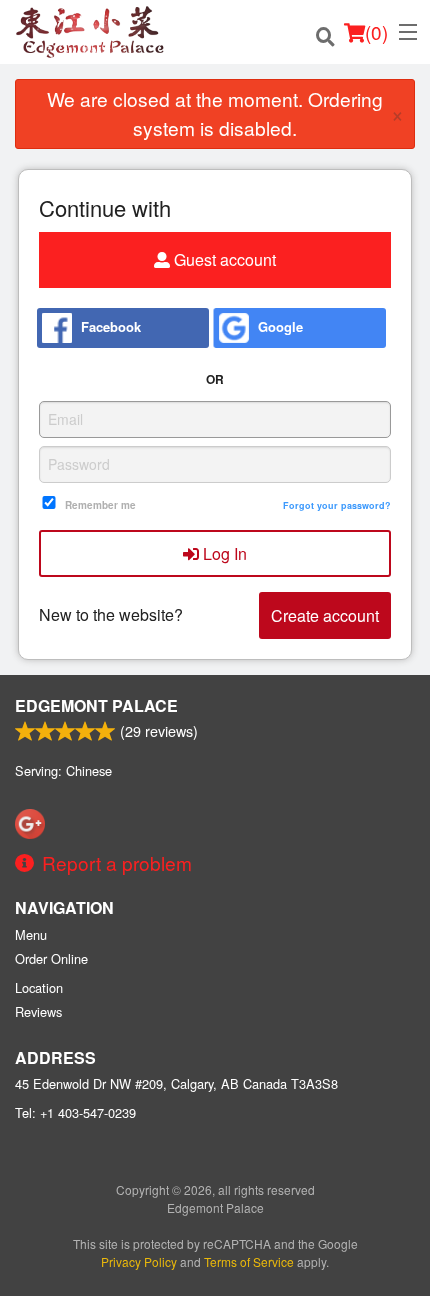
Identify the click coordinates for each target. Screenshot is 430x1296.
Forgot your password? (337, 505)
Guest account (223, 259)
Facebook (109, 325)
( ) (376, 31)
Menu (31, 934)
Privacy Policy (139, 1261)
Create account (325, 615)
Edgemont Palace (96, 705)
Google (278, 325)
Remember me (100, 505)
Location (39, 987)
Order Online (51, 958)
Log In (223, 553)
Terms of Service (249, 1261)
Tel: (75, 1112)
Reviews (38, 1011)
